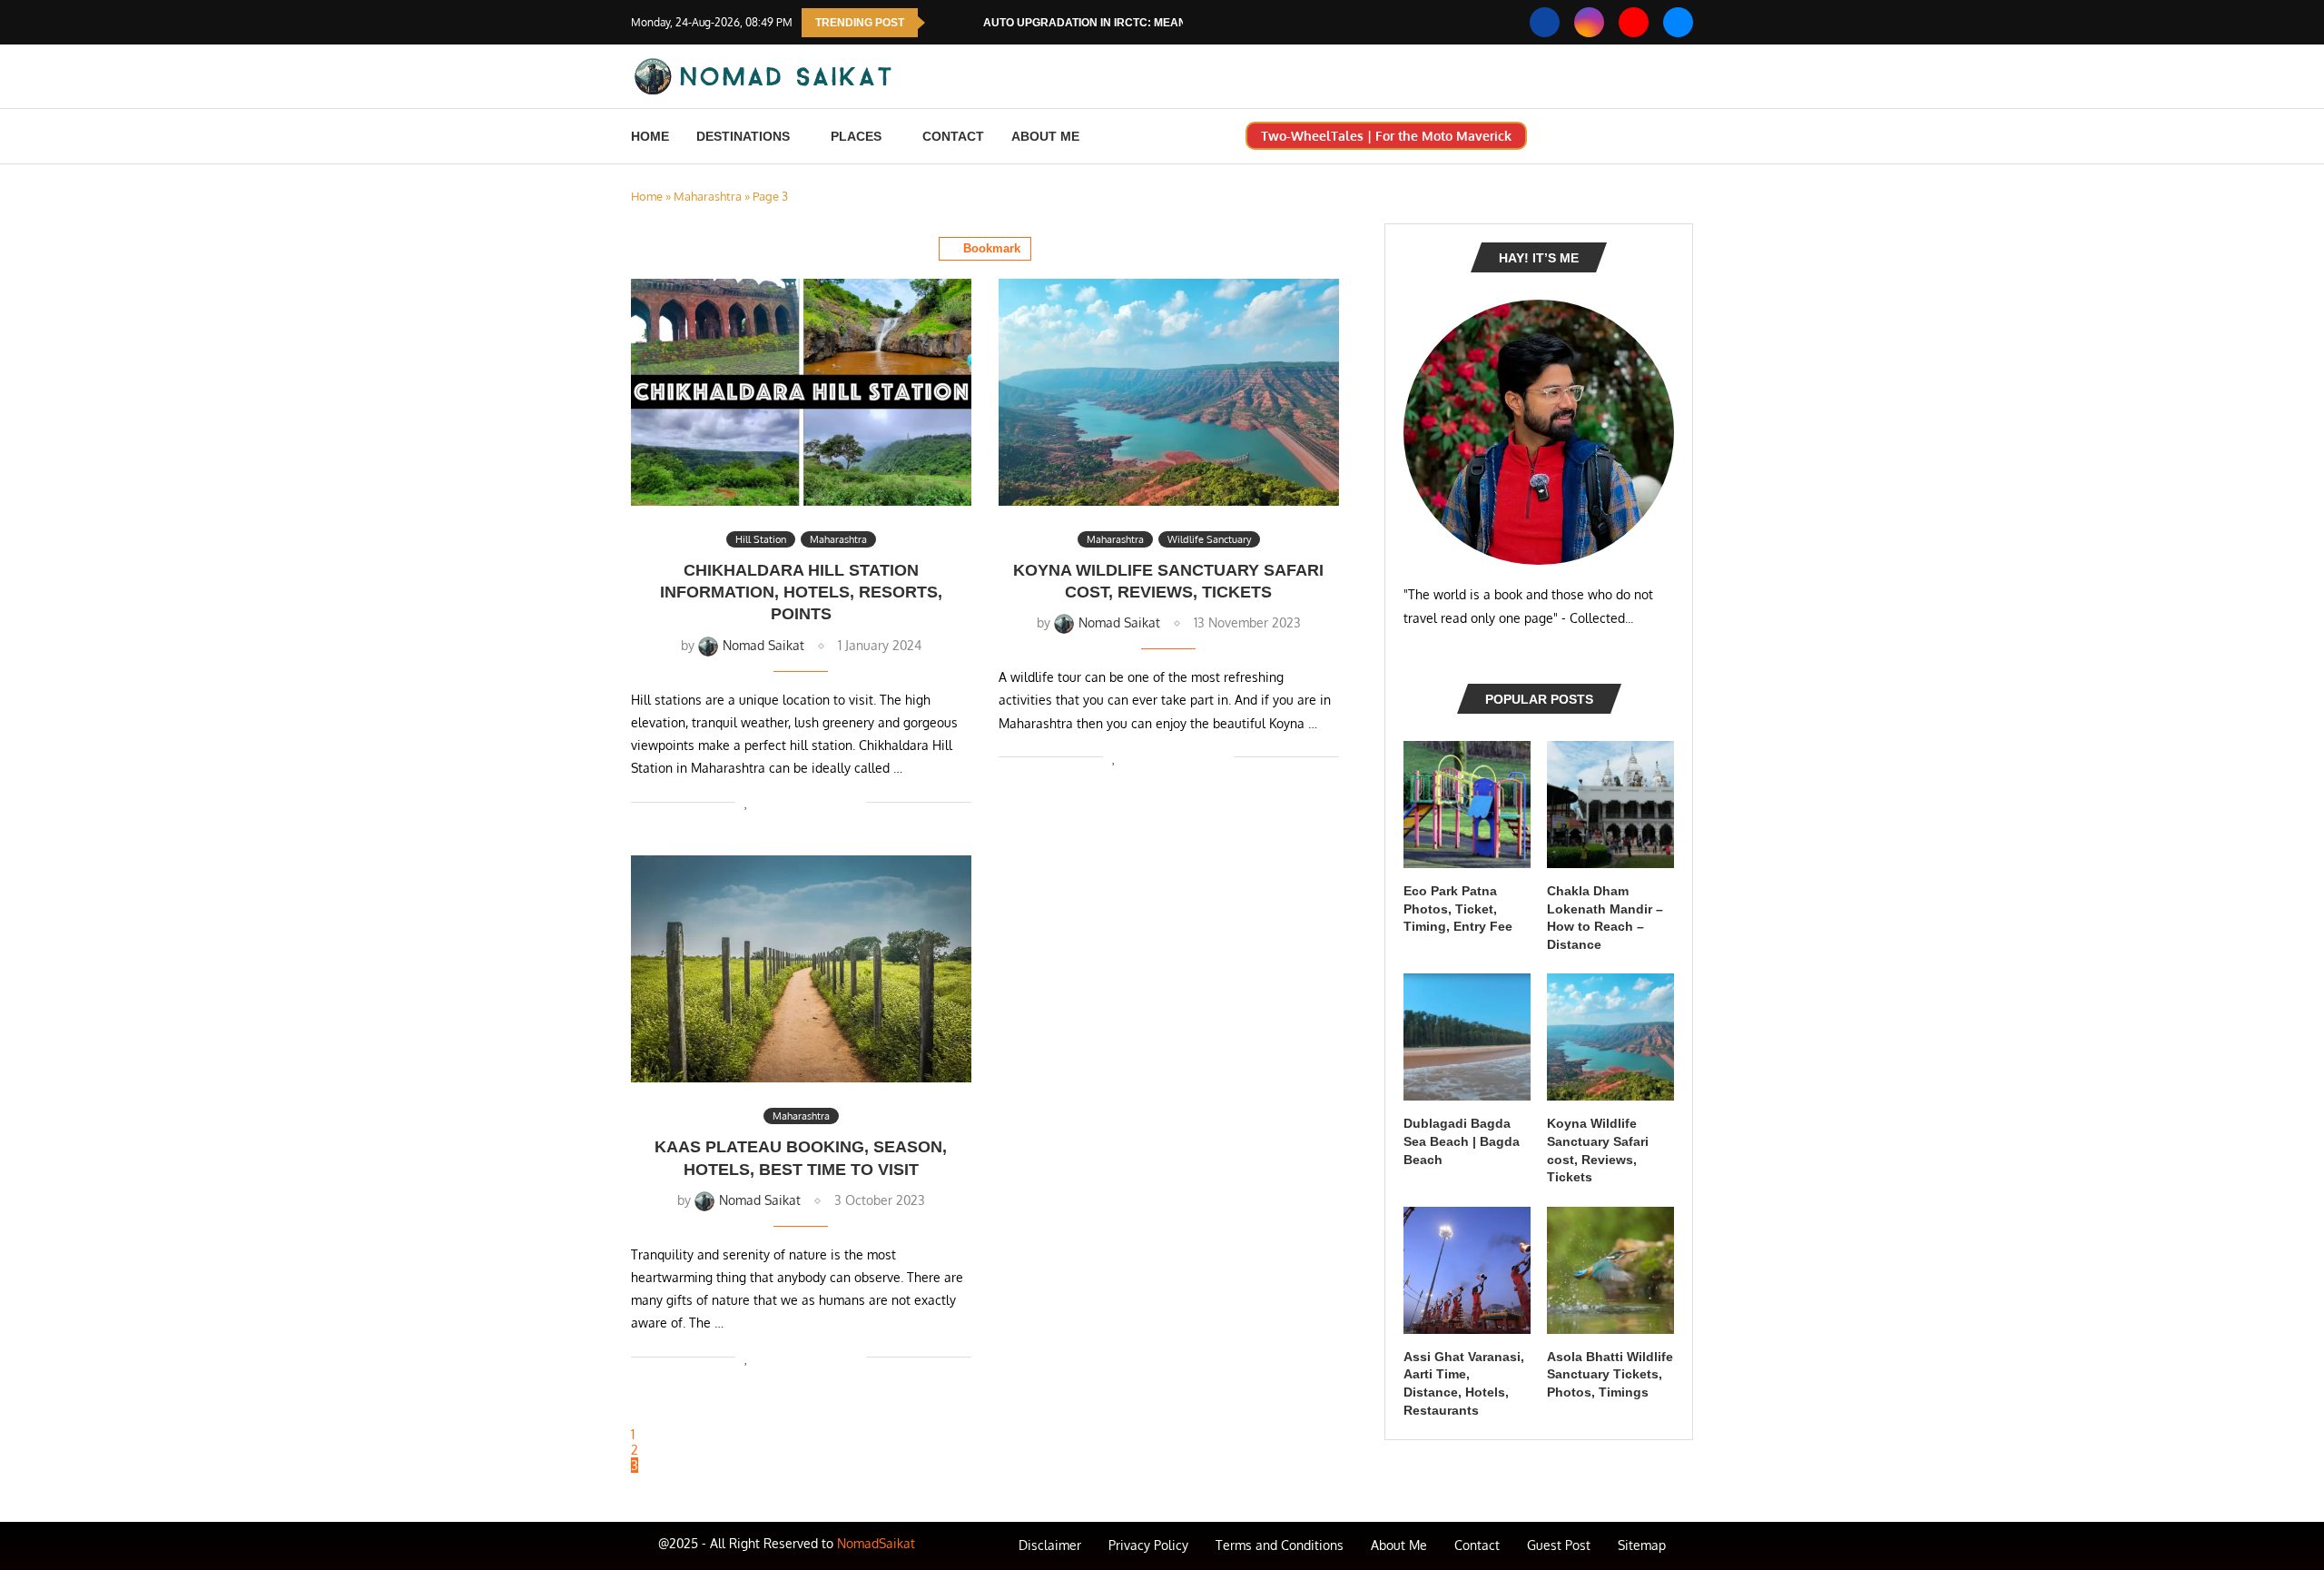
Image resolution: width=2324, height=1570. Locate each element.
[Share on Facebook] (767, 801)
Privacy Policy (1148, 1545)
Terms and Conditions (1280, 1545)
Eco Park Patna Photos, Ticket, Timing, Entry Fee (1458, 908)
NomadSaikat (876, 1543)
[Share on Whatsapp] (814, 801)
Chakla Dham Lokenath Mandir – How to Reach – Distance (1605, 918)
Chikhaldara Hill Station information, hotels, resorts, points (801, 592)
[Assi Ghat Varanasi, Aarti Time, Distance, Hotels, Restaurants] (1467, 1270)
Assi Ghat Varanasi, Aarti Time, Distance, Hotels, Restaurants (1464, 1383)
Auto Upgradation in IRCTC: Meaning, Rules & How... (1139, 23)
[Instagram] (1589, 22)
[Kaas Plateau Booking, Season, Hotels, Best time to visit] (801, 969)
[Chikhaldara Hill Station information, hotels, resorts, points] (801, 392)
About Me (1045, 136)
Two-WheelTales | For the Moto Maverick (1386, 136)
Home (650, 136)
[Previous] (942, 23)
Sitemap (1642, 1545)
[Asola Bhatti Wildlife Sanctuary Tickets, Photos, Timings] (1610, 1270)
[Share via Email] (852, 801)
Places (856, 136)
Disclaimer (1050, 1545)
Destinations (743, 136)
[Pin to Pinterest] (795, 801)
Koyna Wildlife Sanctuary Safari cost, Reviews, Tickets (1598, 1150)
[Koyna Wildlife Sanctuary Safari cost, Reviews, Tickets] (1169, 392)
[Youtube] (1634, 22)
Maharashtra (708, 196)
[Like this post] (747, 801)
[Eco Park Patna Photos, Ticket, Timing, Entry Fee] (1467, 805)
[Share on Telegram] (833, 801)
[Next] (966, 23)
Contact (953, 136)
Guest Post (1559, 1545)
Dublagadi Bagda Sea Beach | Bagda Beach (1462, 1141)
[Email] (1678, 22)
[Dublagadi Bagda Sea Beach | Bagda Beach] (1467, 1037)
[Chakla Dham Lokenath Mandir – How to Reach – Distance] (1610, 805)
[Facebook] (1545, 22)
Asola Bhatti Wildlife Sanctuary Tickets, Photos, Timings (1610, 1374)
